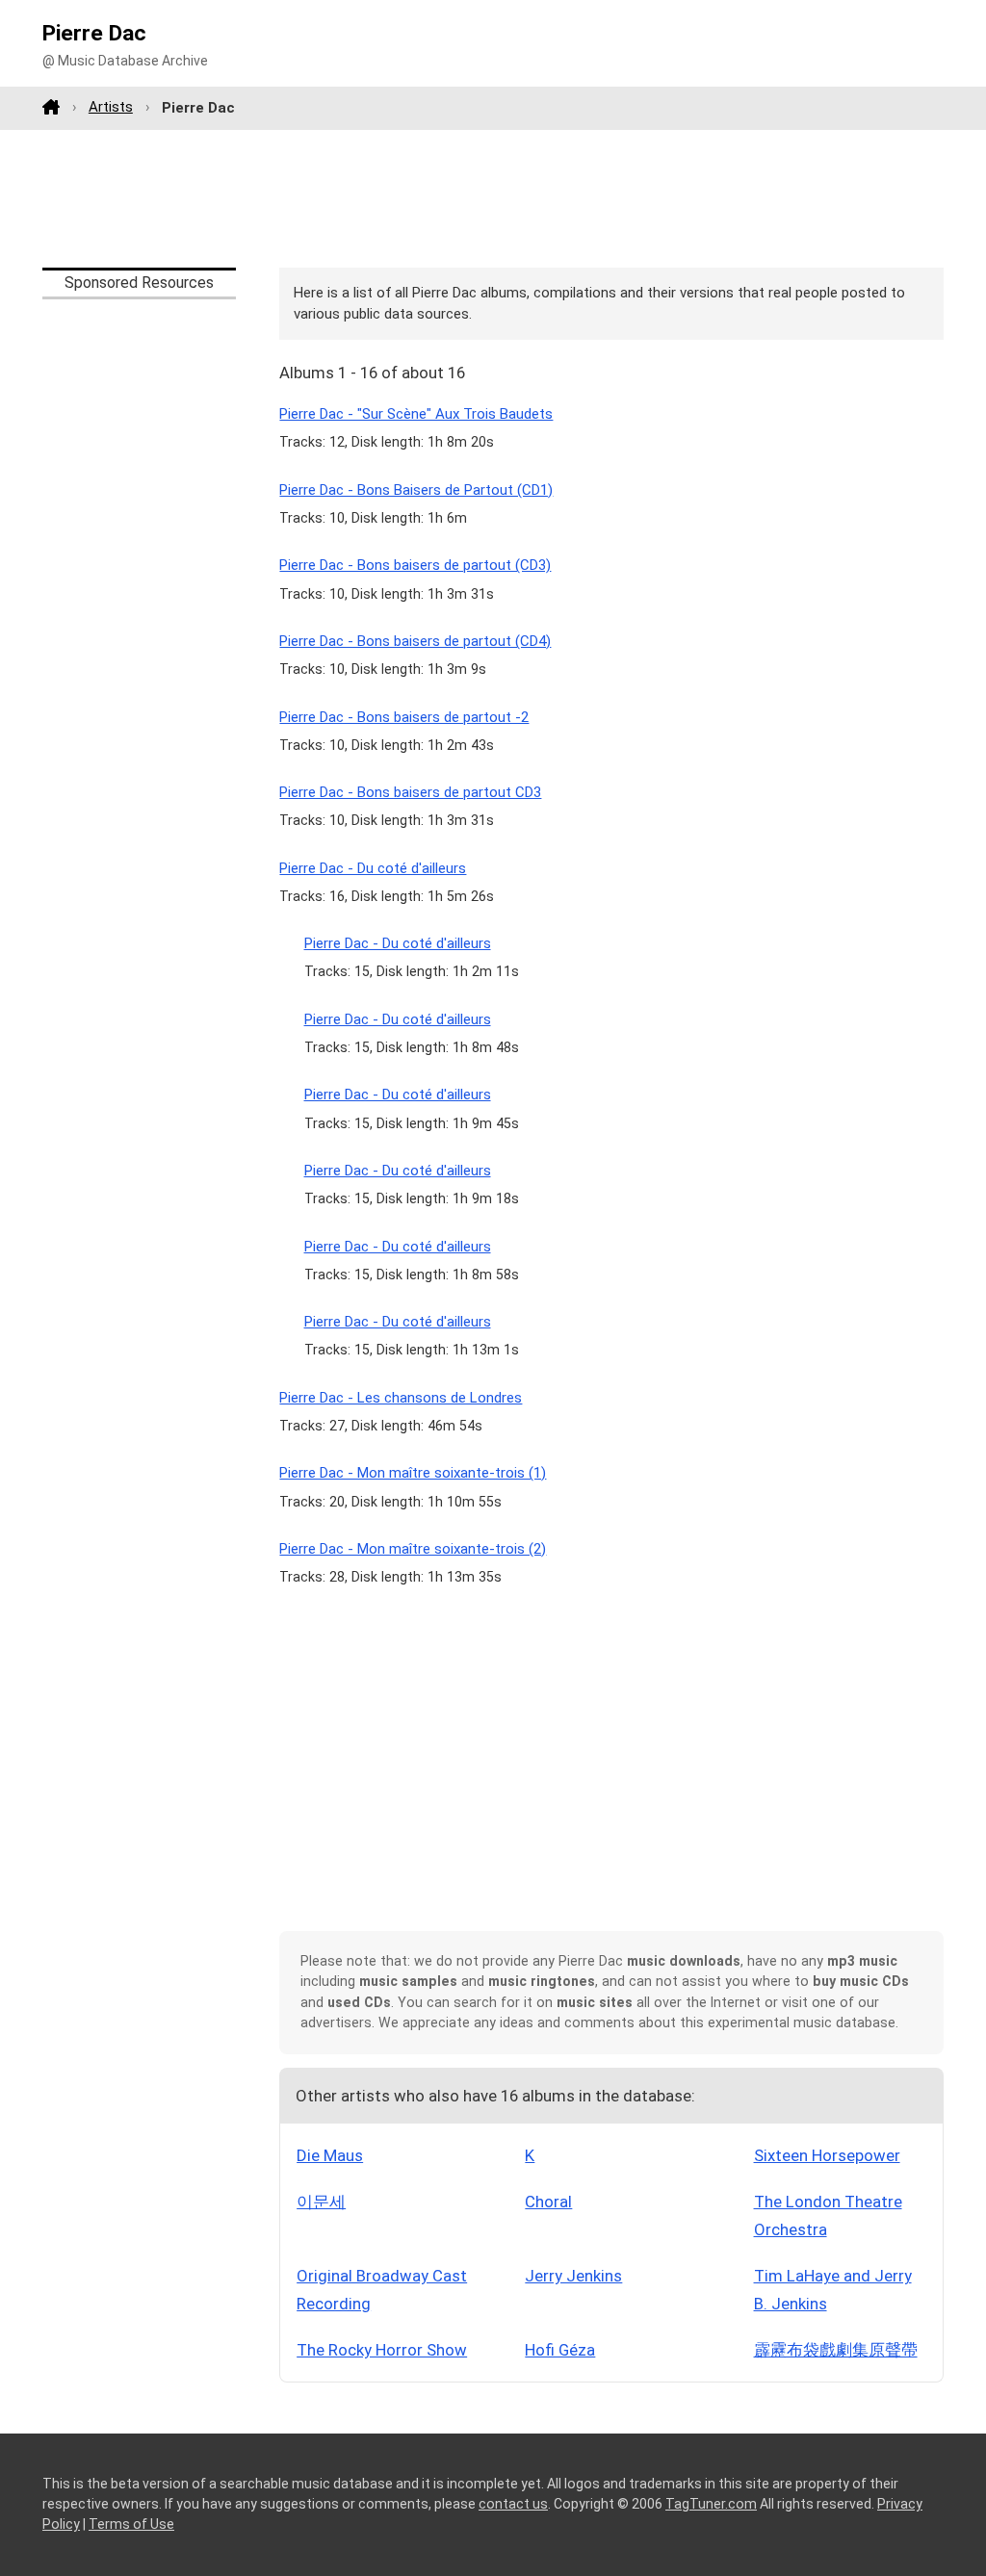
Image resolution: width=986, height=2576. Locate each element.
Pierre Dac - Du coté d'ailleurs (373, 868)
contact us (513, 2504)
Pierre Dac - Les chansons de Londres (401, 1398)
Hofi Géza (560, 2350)
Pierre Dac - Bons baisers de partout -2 (404, 717)
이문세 (321, 2202)
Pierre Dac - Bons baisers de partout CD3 (410, 792)
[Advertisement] (493, 198)
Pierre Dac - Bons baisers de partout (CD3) (415, 565)
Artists (111, 107)
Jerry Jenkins (573, 2276)
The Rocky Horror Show (382, 2350)
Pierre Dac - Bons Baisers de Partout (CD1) (416, 490)
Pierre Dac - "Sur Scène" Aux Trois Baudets (416, 414)
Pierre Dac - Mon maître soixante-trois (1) (413, 1473)
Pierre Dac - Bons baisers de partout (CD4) (415, 641)
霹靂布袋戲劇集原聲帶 (836, 2350)
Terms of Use (131, 2524)
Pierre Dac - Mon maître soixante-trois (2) (413, 1549)
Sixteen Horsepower (827, 2155)
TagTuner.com (711, 2504)
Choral (548, 2202)
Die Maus (330, 2155)
